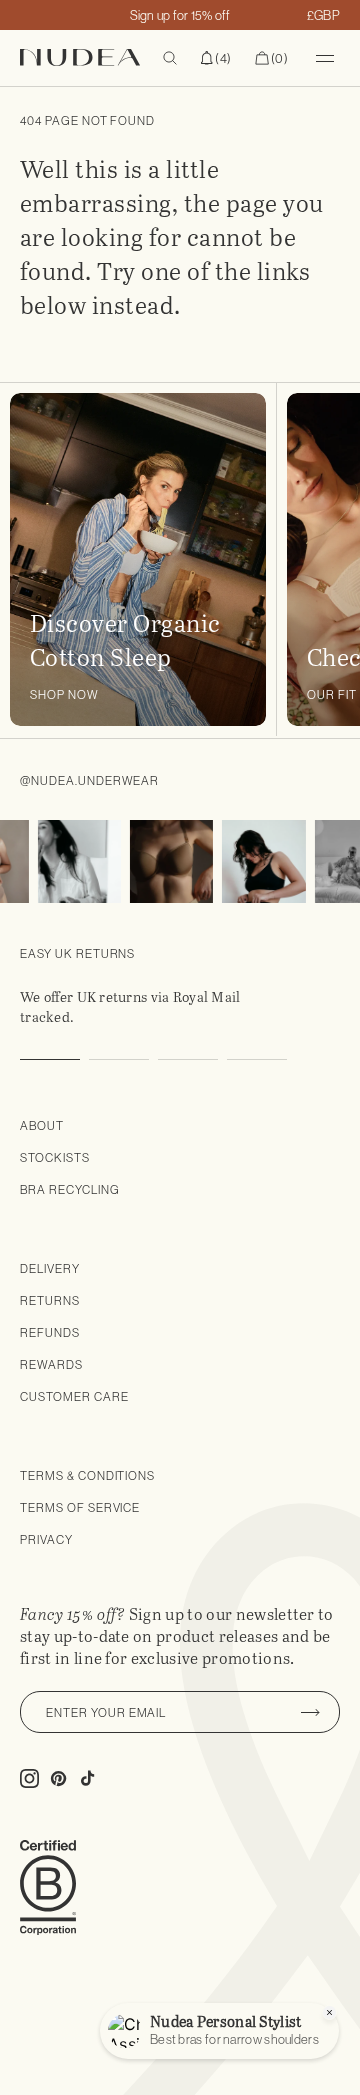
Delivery (50, 1268)
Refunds (50, 1332)
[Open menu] (325, 58)
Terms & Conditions (87, 1475)
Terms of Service (80, 1507)
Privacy (46, 1539)
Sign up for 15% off (180, 15)
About (42, 1125)
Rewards (51, 1364)
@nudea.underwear (89, 780)
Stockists (55, 1157)
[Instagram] (74, 861)
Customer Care (74, 1396)
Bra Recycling (69, 1189)
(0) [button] (271, 59)
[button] (216, 58)
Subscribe (310, 1712)
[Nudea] (91, 57)
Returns (50, 1300)
